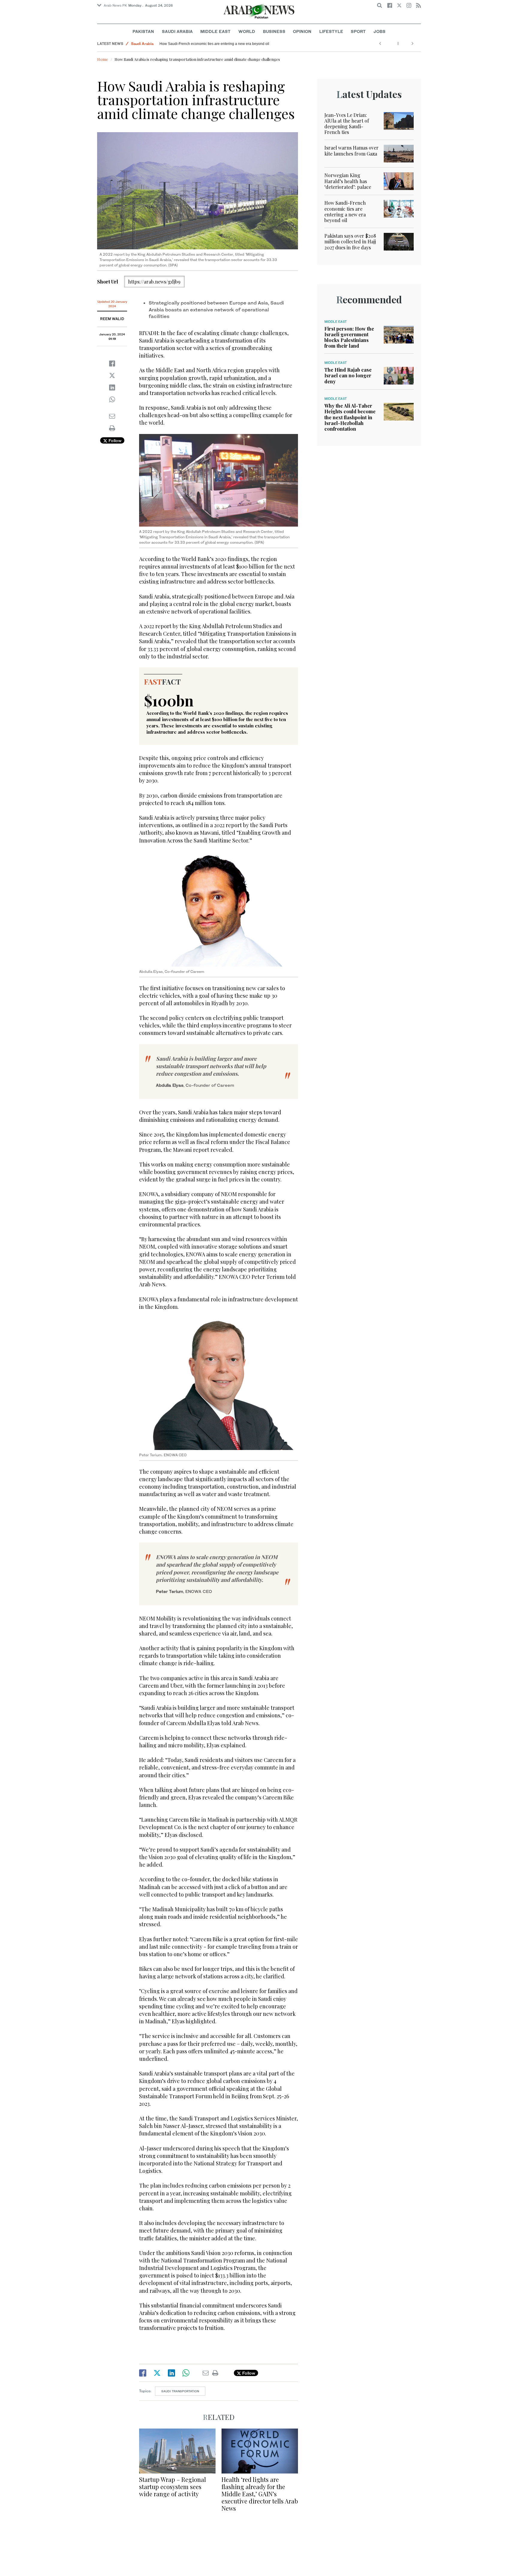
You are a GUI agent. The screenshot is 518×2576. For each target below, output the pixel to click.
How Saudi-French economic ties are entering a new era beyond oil (214, 44)
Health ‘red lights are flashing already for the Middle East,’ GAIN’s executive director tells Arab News (260, 2494)
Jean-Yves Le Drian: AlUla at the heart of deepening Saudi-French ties (347, 124)
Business (274, 31)
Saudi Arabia (177, 31)
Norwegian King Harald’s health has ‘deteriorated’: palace (348, 181)
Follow (114, 440)
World (247, 31)
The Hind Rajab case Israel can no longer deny (348, 375)
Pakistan (143, 31)
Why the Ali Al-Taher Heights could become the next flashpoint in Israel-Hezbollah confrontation (350, 417)
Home (103, 59)
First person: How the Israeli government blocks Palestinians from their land (349, 337)
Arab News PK (115, 5)
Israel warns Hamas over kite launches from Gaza (351, 150)
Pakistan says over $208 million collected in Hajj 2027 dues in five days (350, 241)
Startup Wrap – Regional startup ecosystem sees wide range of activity (173, 2487)
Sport (358, 31)
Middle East (215, 31)
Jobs (380, 31)
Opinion (302, 31)
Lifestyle (331, 31)
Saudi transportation (180, 2391)
